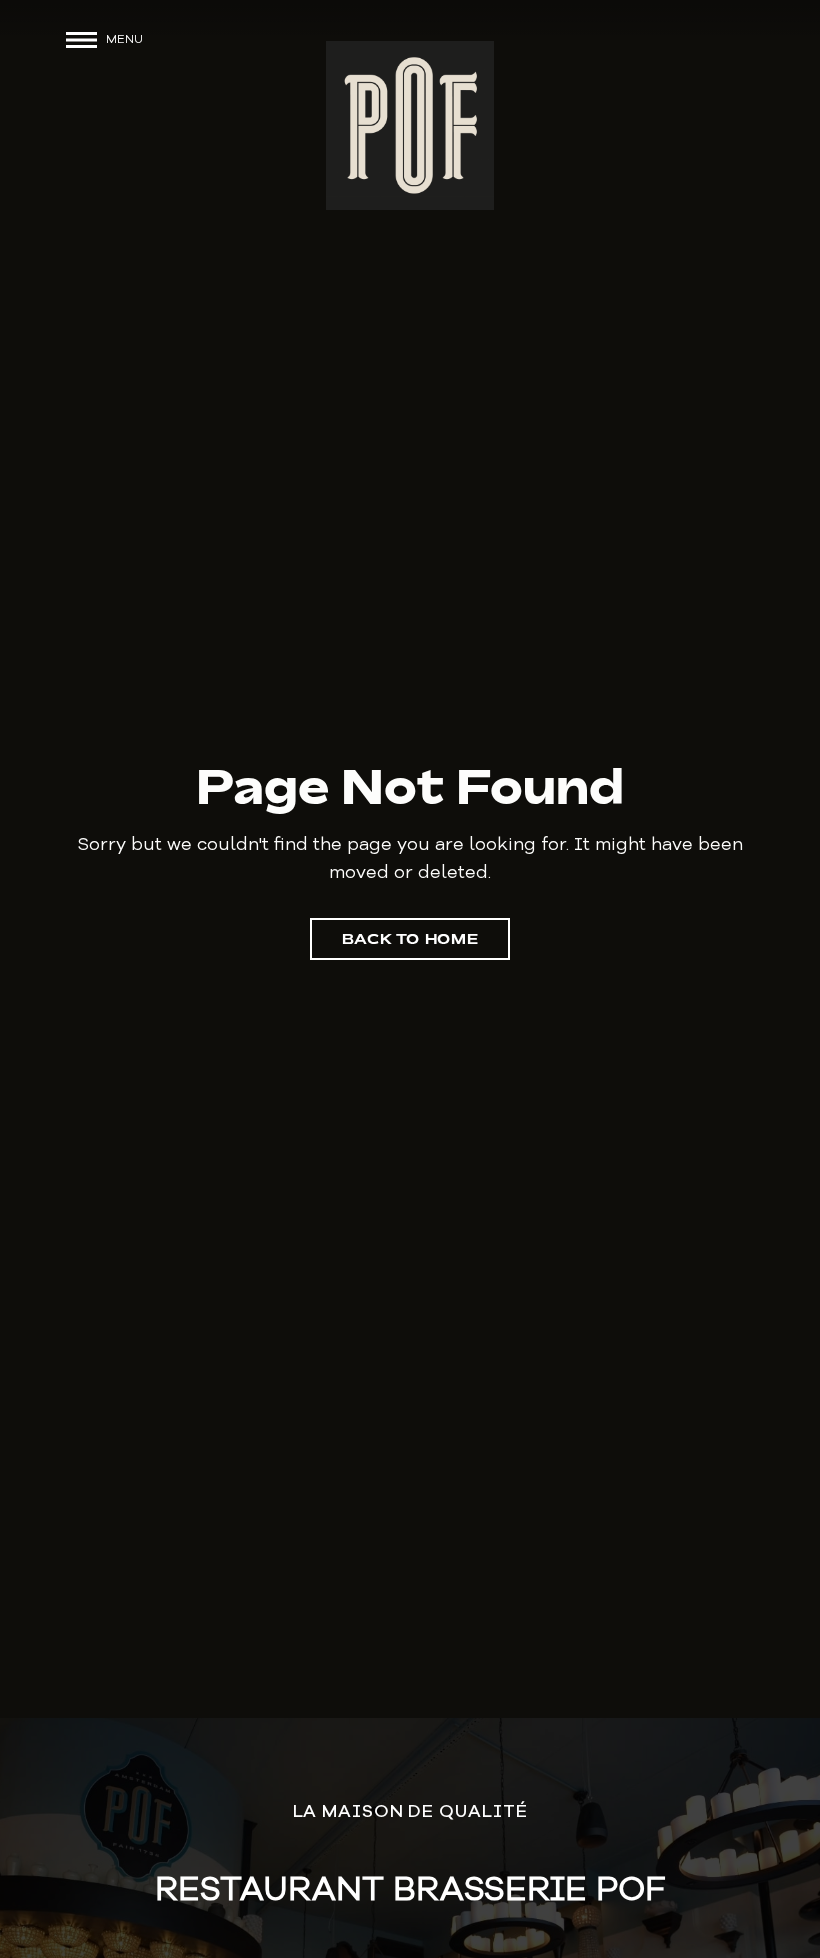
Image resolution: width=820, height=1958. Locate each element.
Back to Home (410, 939)
